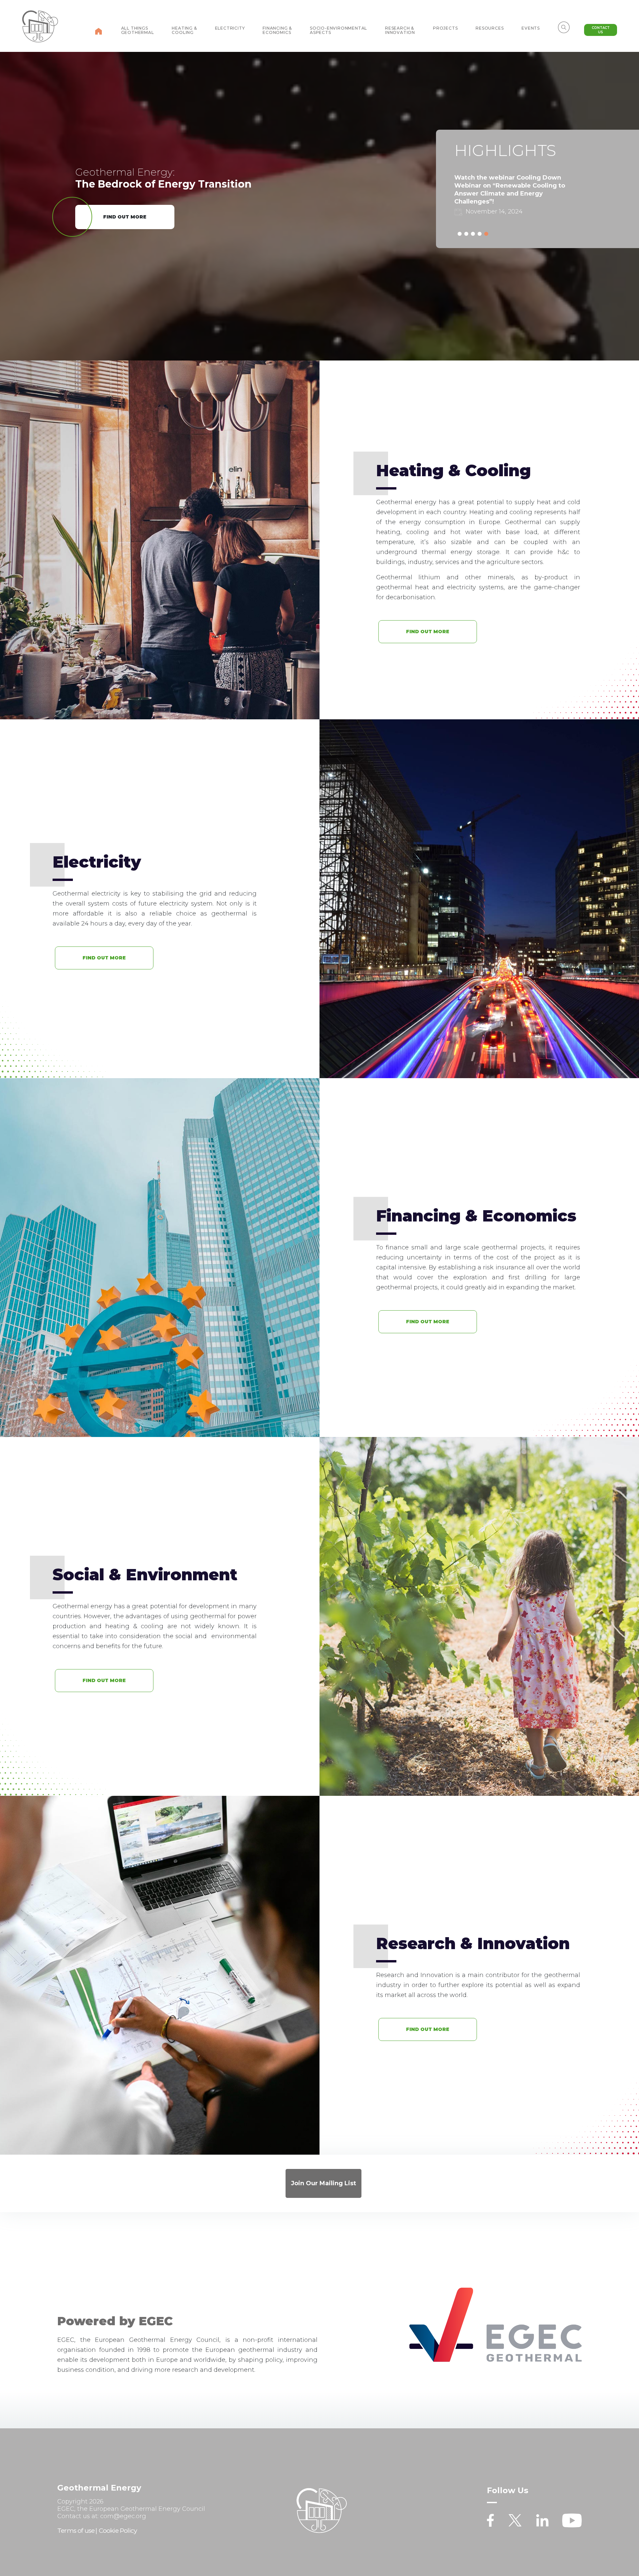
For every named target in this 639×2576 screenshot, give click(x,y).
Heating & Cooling (184, 30)
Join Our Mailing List (323, 2183)
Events (531, 28)
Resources (490, 28)
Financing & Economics (277, 30)
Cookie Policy (118, 2531)
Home (99, 31)
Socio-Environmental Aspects (338, 30)
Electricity (230, 28)
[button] (460, 234)
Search (564, 27)
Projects (445, 28)
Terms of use (76, 2531)
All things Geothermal (138, 30)
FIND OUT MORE (125, 217)
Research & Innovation (400, 30)
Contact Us (601, 30)
